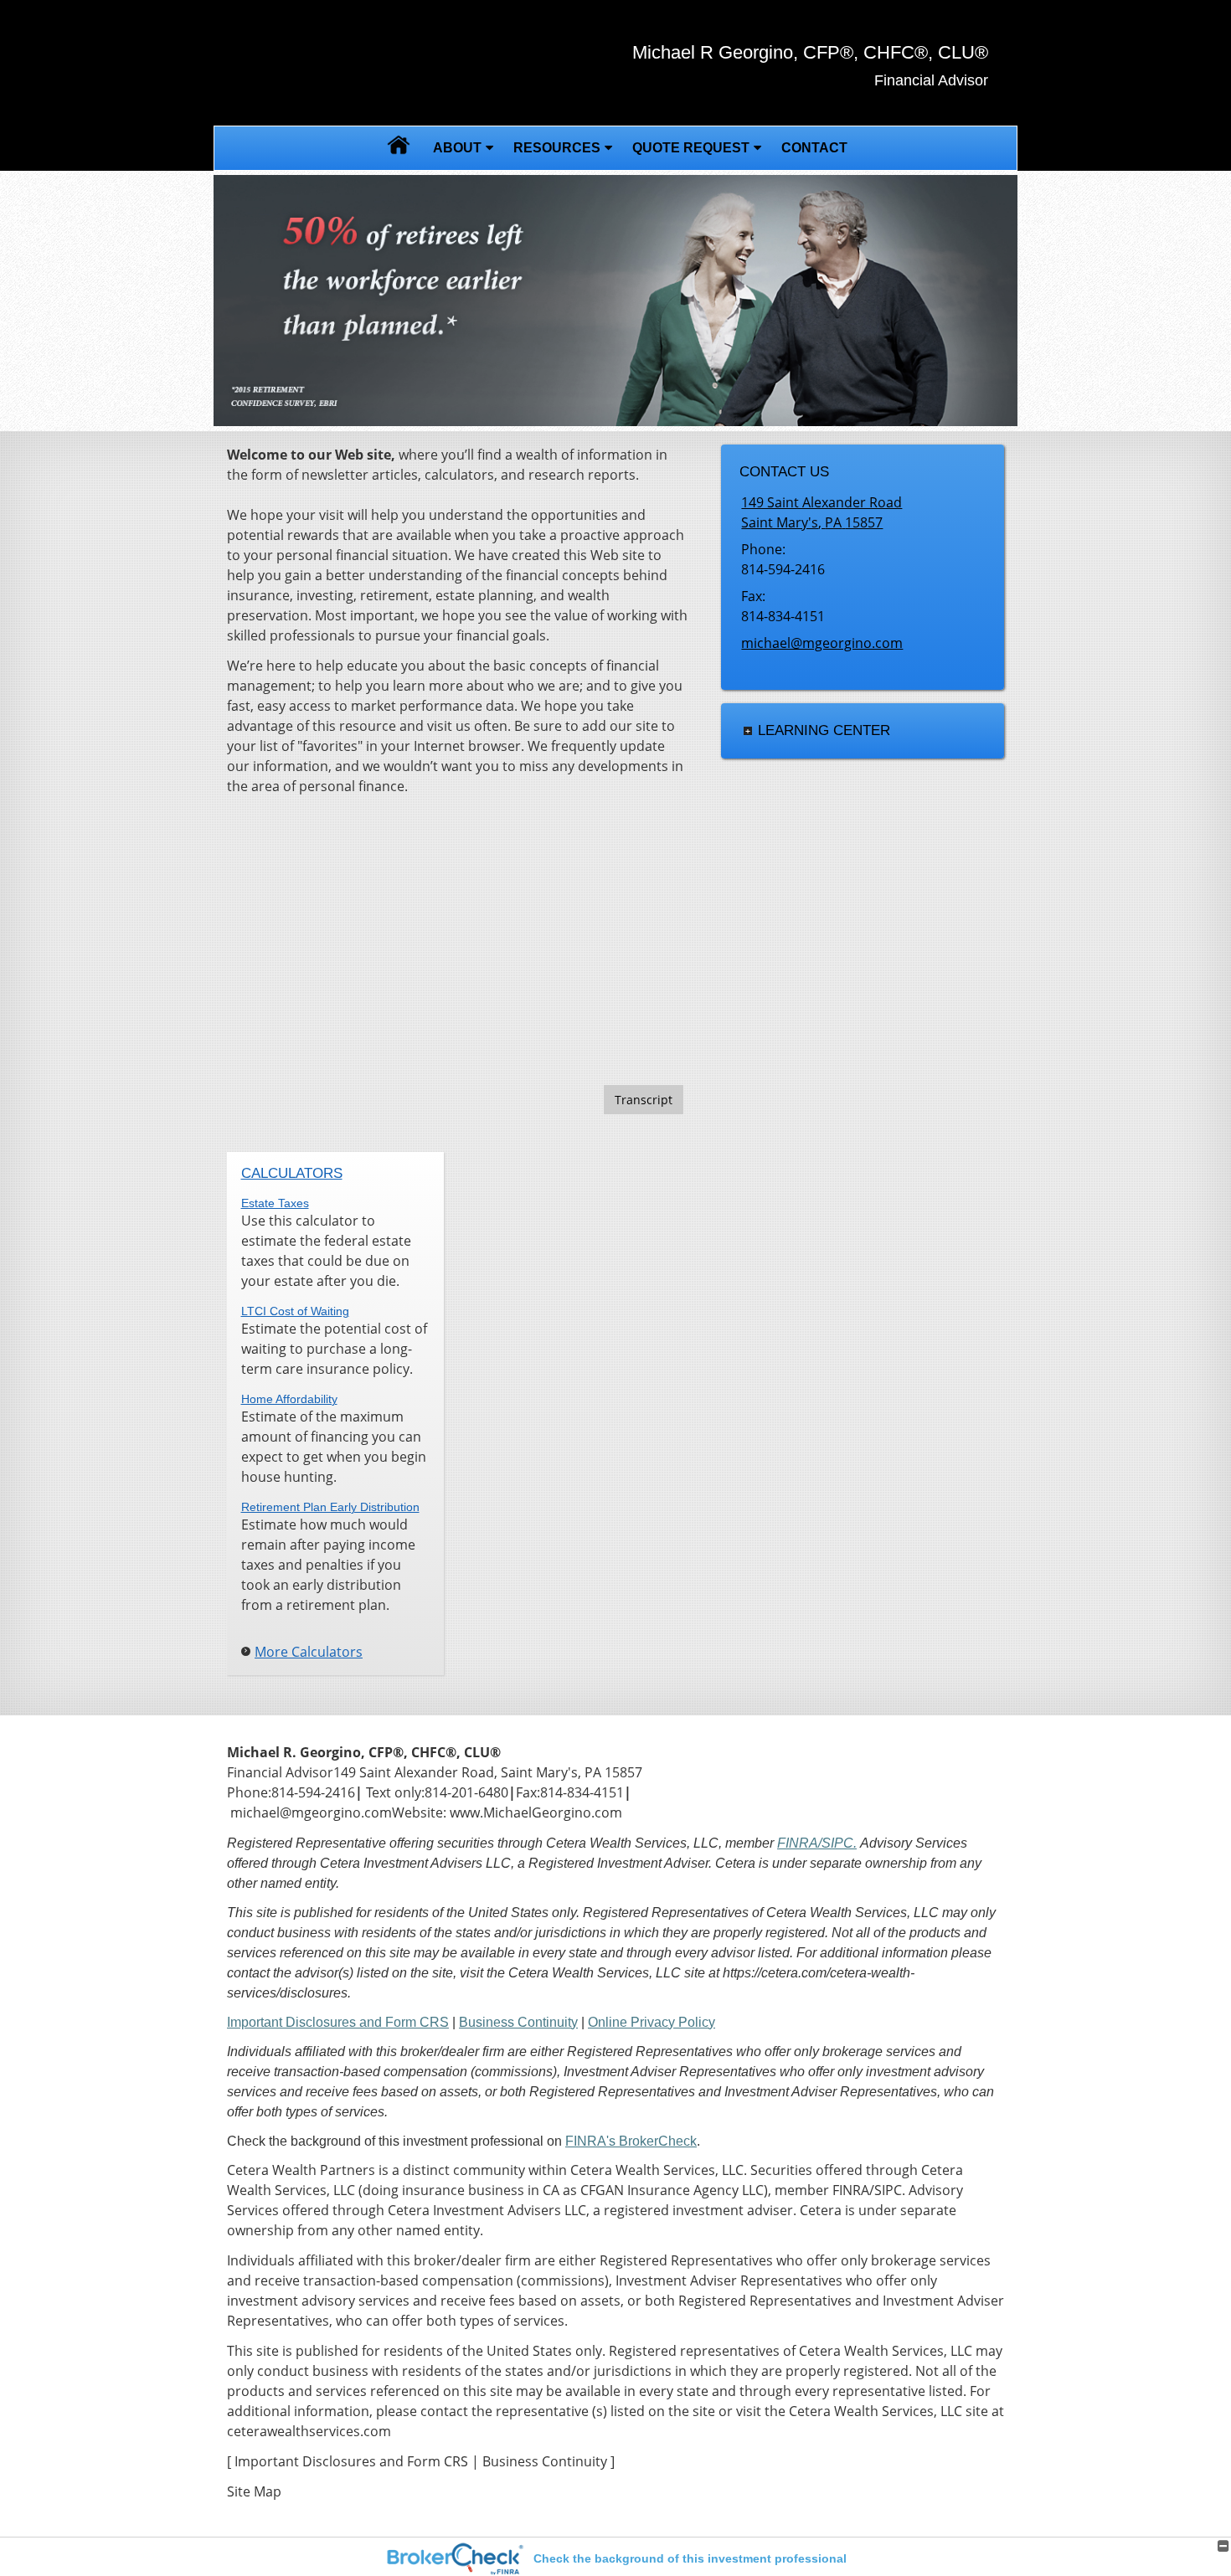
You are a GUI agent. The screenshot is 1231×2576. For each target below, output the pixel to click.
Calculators (292, 1173)
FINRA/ (799, 1843)
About (457, 148)
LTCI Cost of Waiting (295, 1311)
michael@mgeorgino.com (822, 643)
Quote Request (691, 148)
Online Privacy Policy (652, 2022)
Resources (557, 148)
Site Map (254, 2491)
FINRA (851, 2190)
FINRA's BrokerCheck (631, 2141)
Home (399, 148)
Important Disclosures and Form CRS (338, 2022)
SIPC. (839, 1843)
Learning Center (824, 730)
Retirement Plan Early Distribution (330, 1507)
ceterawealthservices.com (309, 2431)
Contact (814, 148)
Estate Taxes (275, 1203)
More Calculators (309, 1652)
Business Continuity (518, 2022)
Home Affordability (289, 1399)
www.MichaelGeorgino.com (536, 1812)
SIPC (888, 2190)
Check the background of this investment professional (690, 2558)
